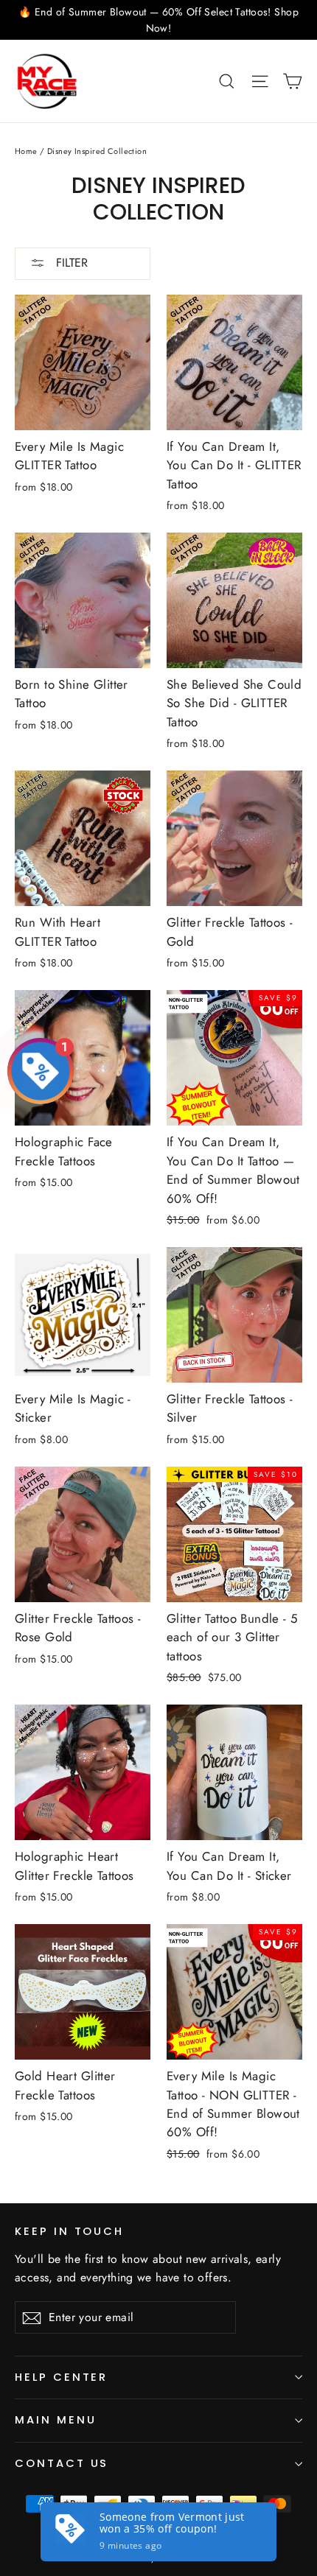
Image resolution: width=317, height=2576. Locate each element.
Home (26, 151)
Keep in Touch (69, 2231)
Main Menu (55, 2420)
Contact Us (62, 2463)
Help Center (61, 2377)
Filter (70, 263)
